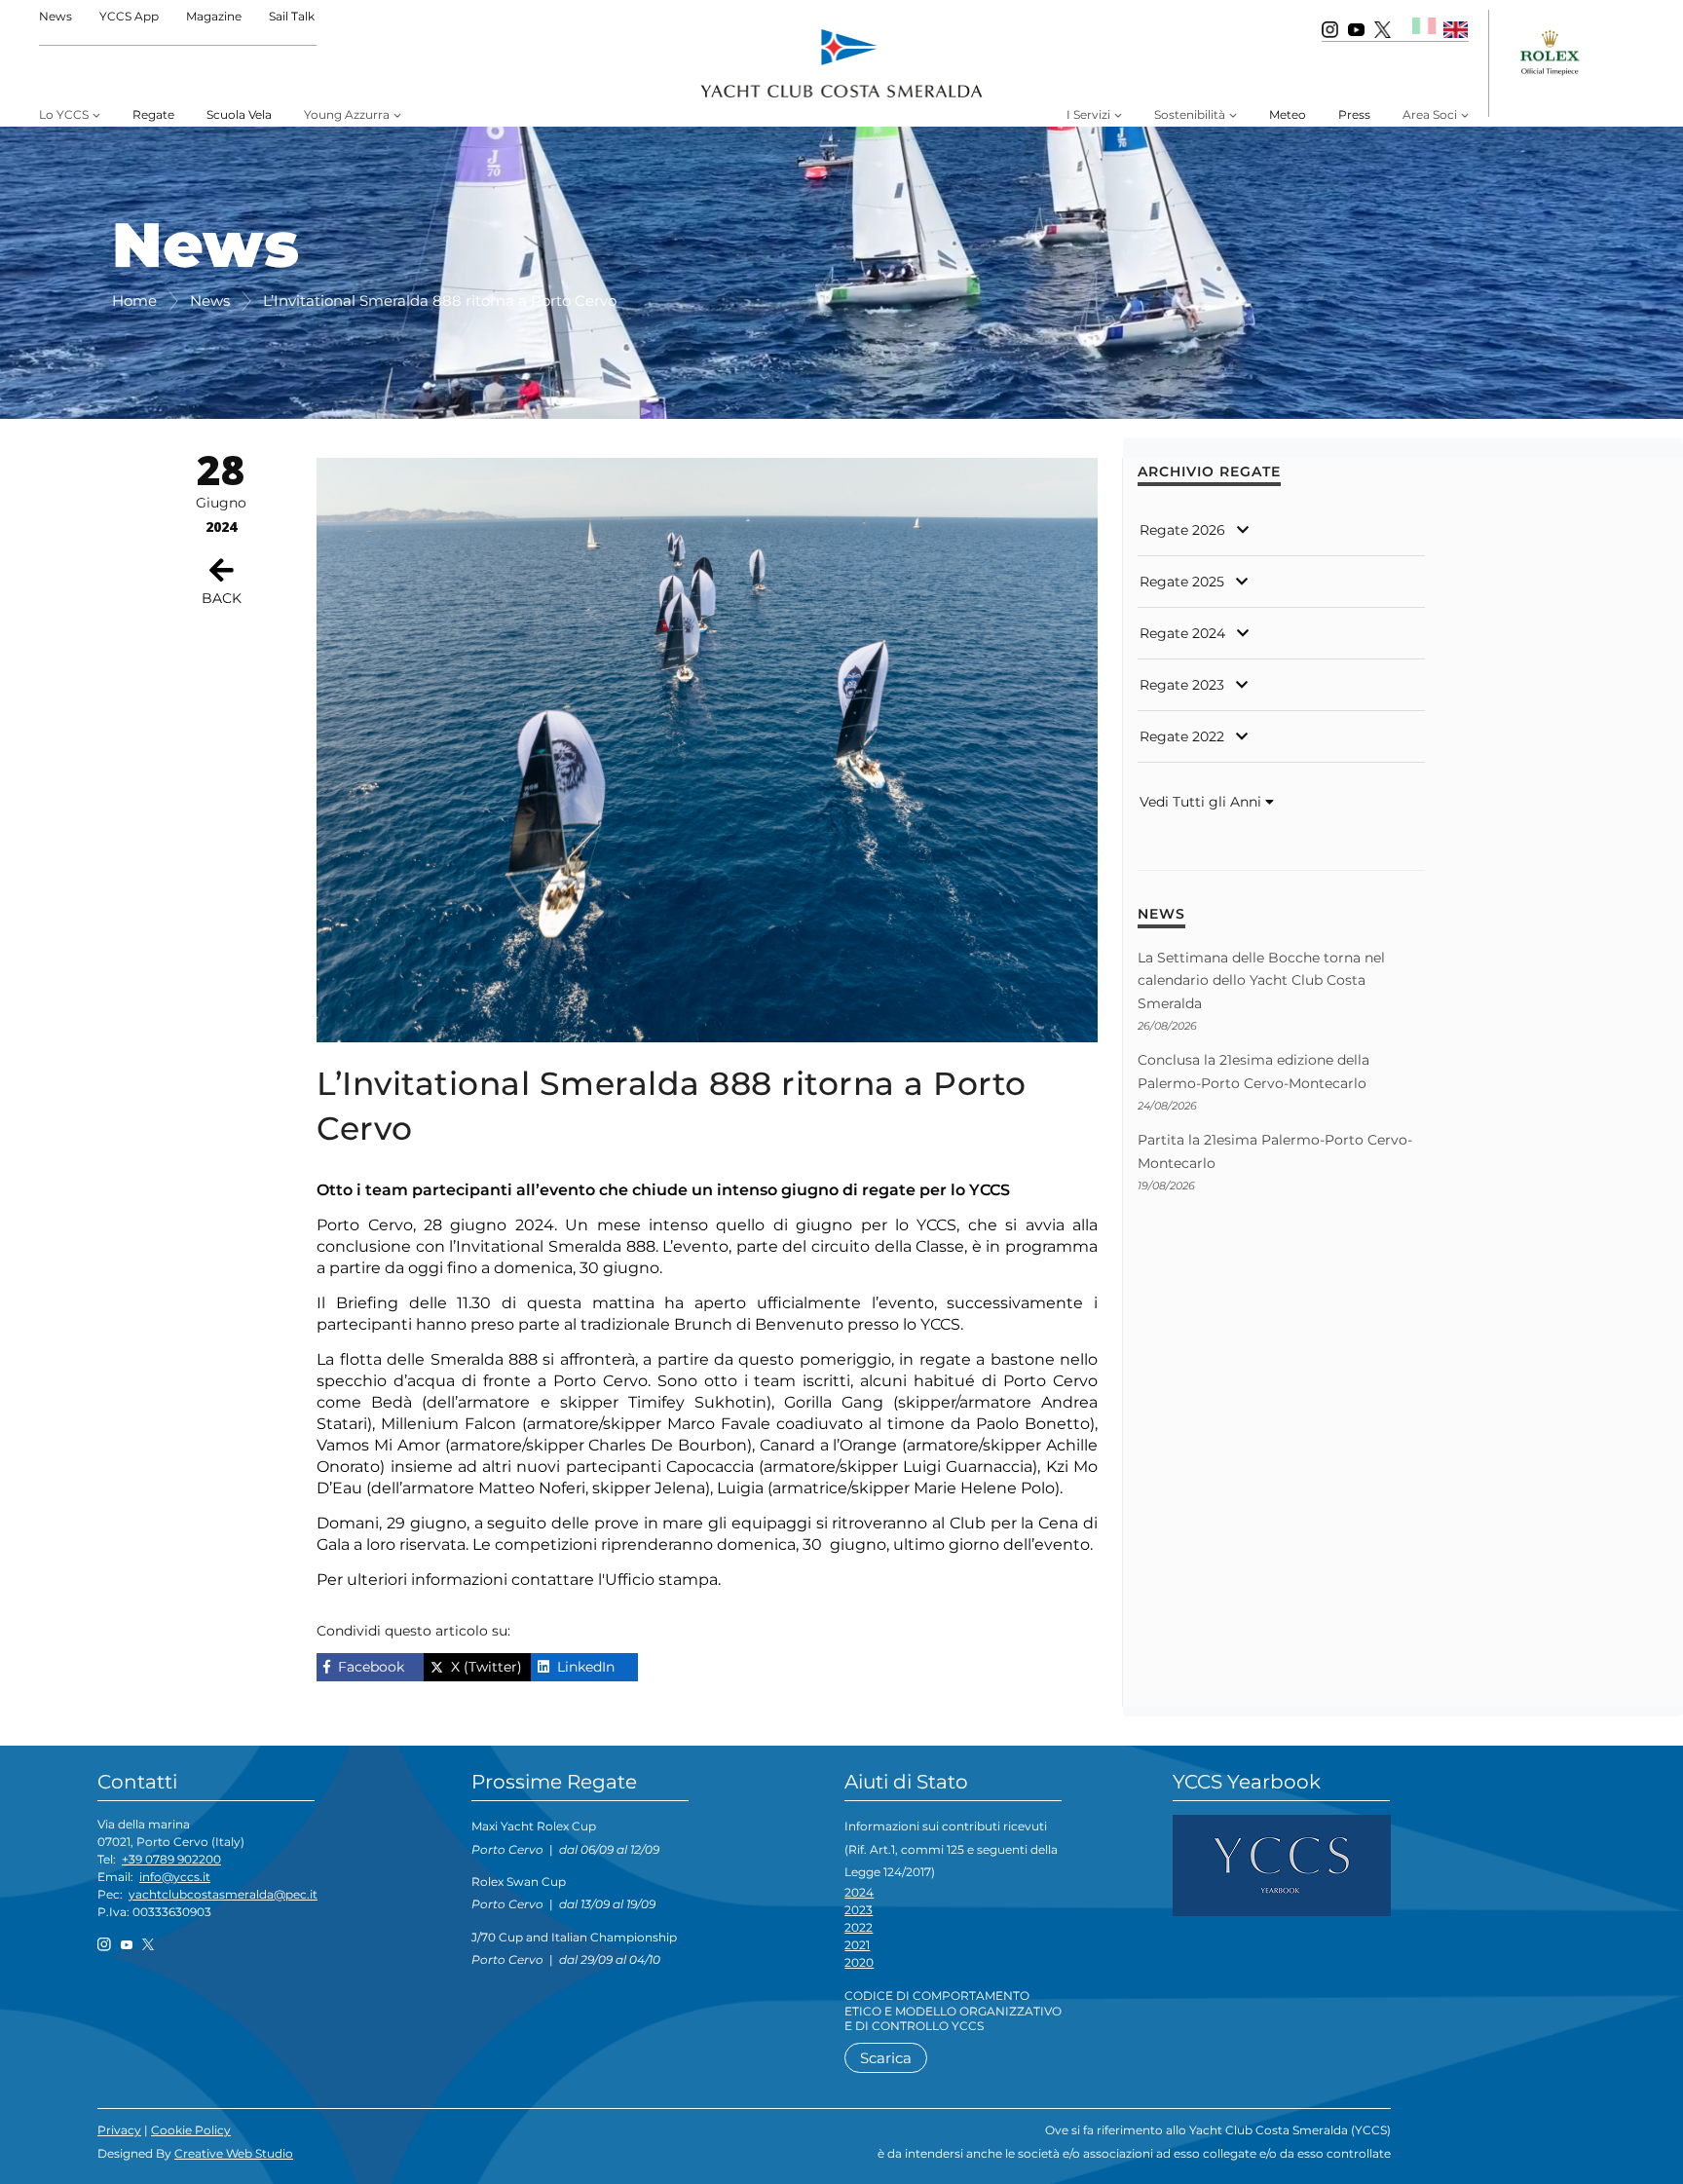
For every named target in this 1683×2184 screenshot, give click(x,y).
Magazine (214, 16)
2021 (857, 1945)
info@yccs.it (175, 1877)
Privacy (119, 2130)
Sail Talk (292, 16)
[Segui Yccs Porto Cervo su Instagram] (1330, 29)
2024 (859, 1892)
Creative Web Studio (234, 2153)
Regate (153, 114)
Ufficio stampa (661, 1580)
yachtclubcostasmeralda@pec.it (223, 1894)
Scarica (886, 2058)
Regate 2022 (1182, 736)
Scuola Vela (239, 114)
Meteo (1288, 114)
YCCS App (129, 16)
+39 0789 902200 (171, 1859)
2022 (859, 1927)
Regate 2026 (1182, 530)
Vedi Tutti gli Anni (1202, 802)
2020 (859, 1962)
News (56, 16)
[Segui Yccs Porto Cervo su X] (1383, 29)
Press (1354, 114)
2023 (859, 1910)
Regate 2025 (1182, 582)
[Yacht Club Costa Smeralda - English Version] (1456, 29)
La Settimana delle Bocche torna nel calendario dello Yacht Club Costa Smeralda (1261, 980)
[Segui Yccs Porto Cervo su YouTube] (1356, 29)
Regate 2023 (1182, 685)
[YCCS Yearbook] (1282, 1864)
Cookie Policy (191, 2130)
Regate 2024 (1182, 633)
